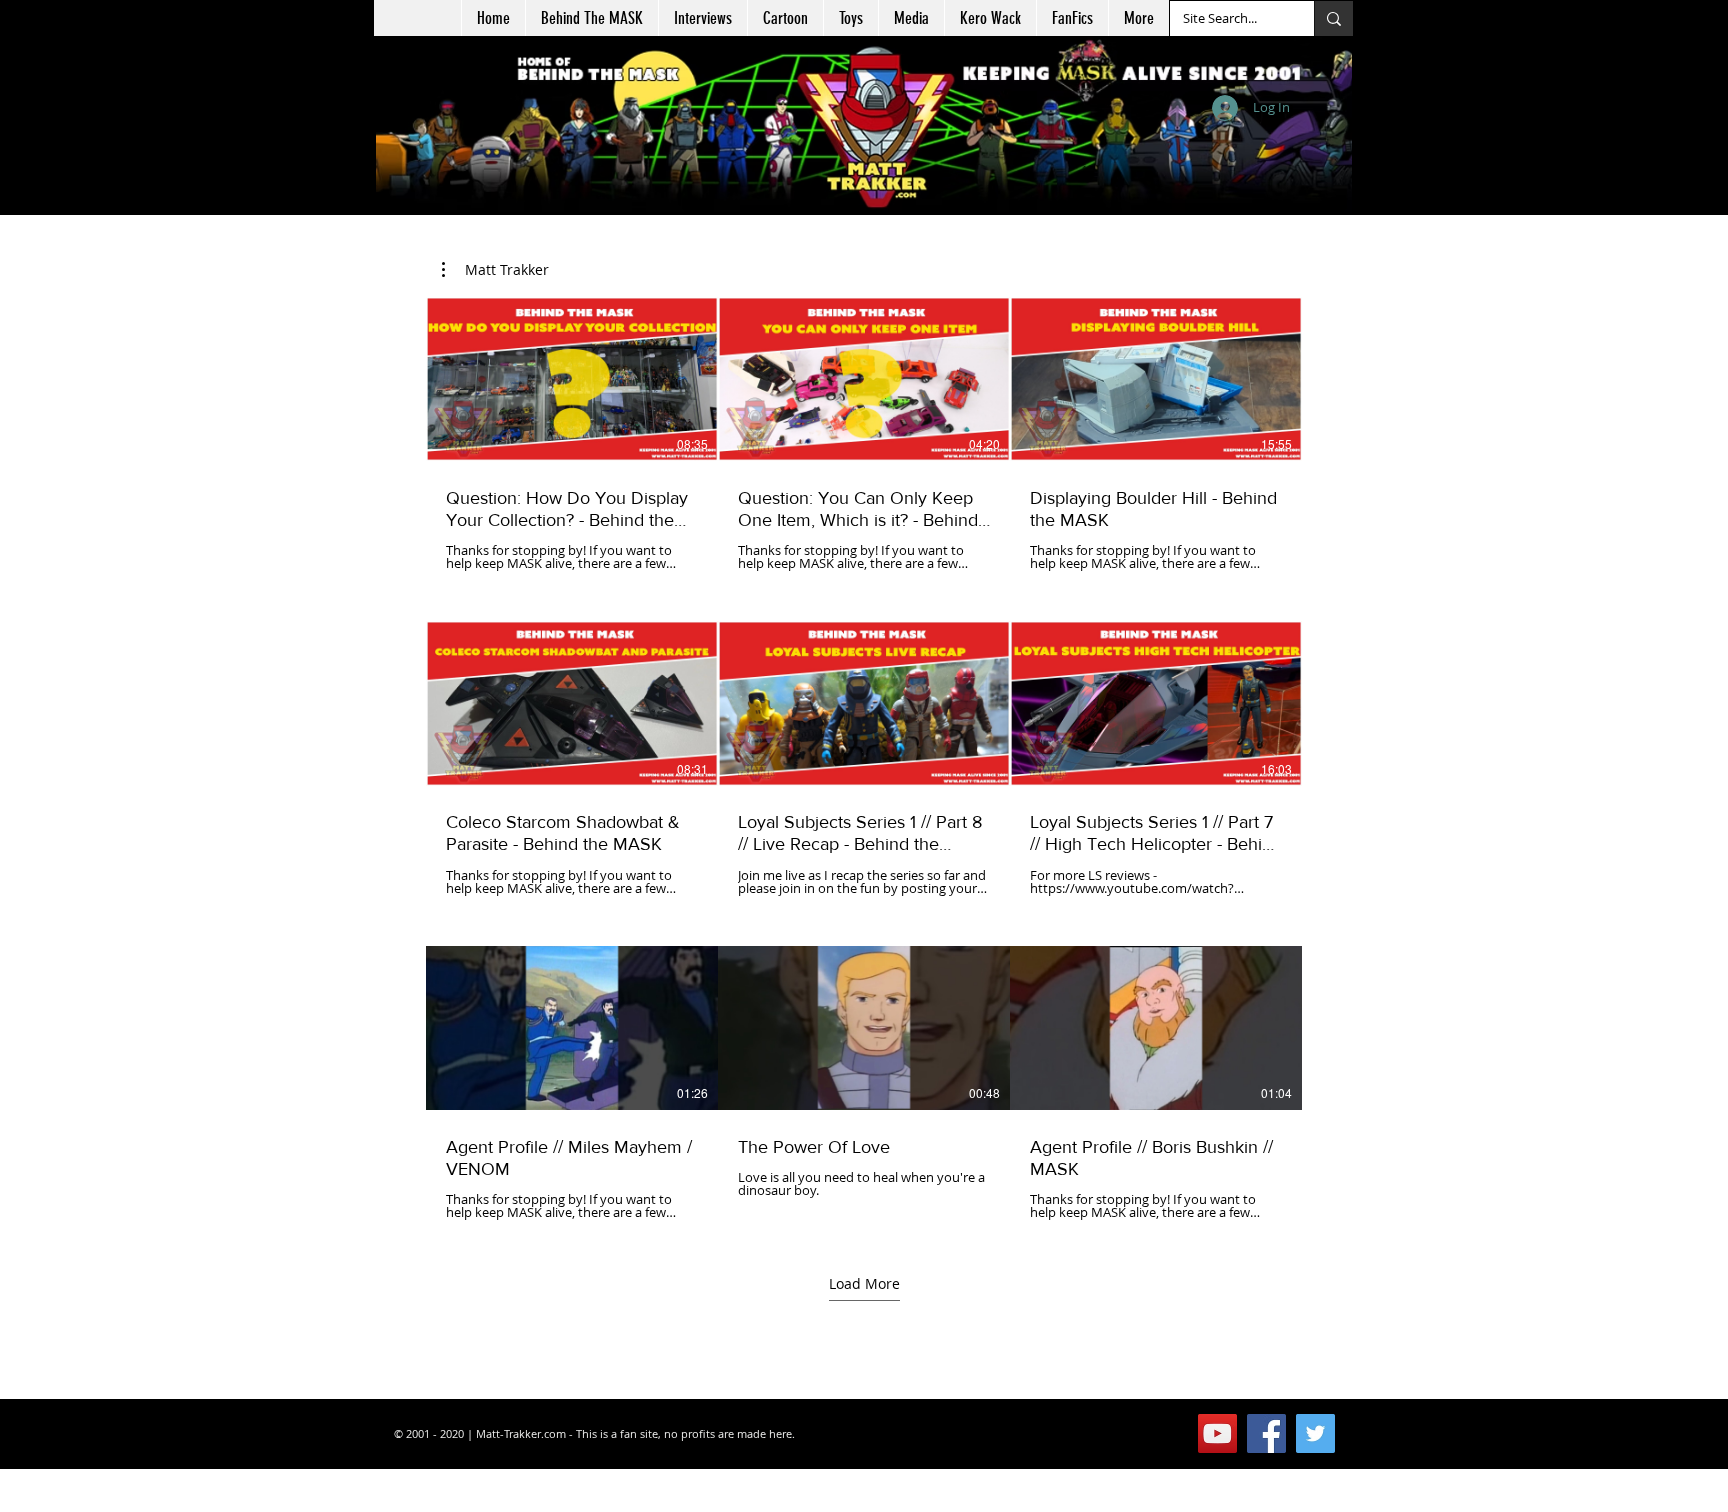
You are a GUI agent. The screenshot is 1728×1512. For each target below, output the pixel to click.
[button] (785, 18)
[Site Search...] (1333, 18)
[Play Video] (572, 379)
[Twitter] (1315, 1433)
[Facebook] (1266, 1433)
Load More (864, 1283)
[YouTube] (1217, 1433)
